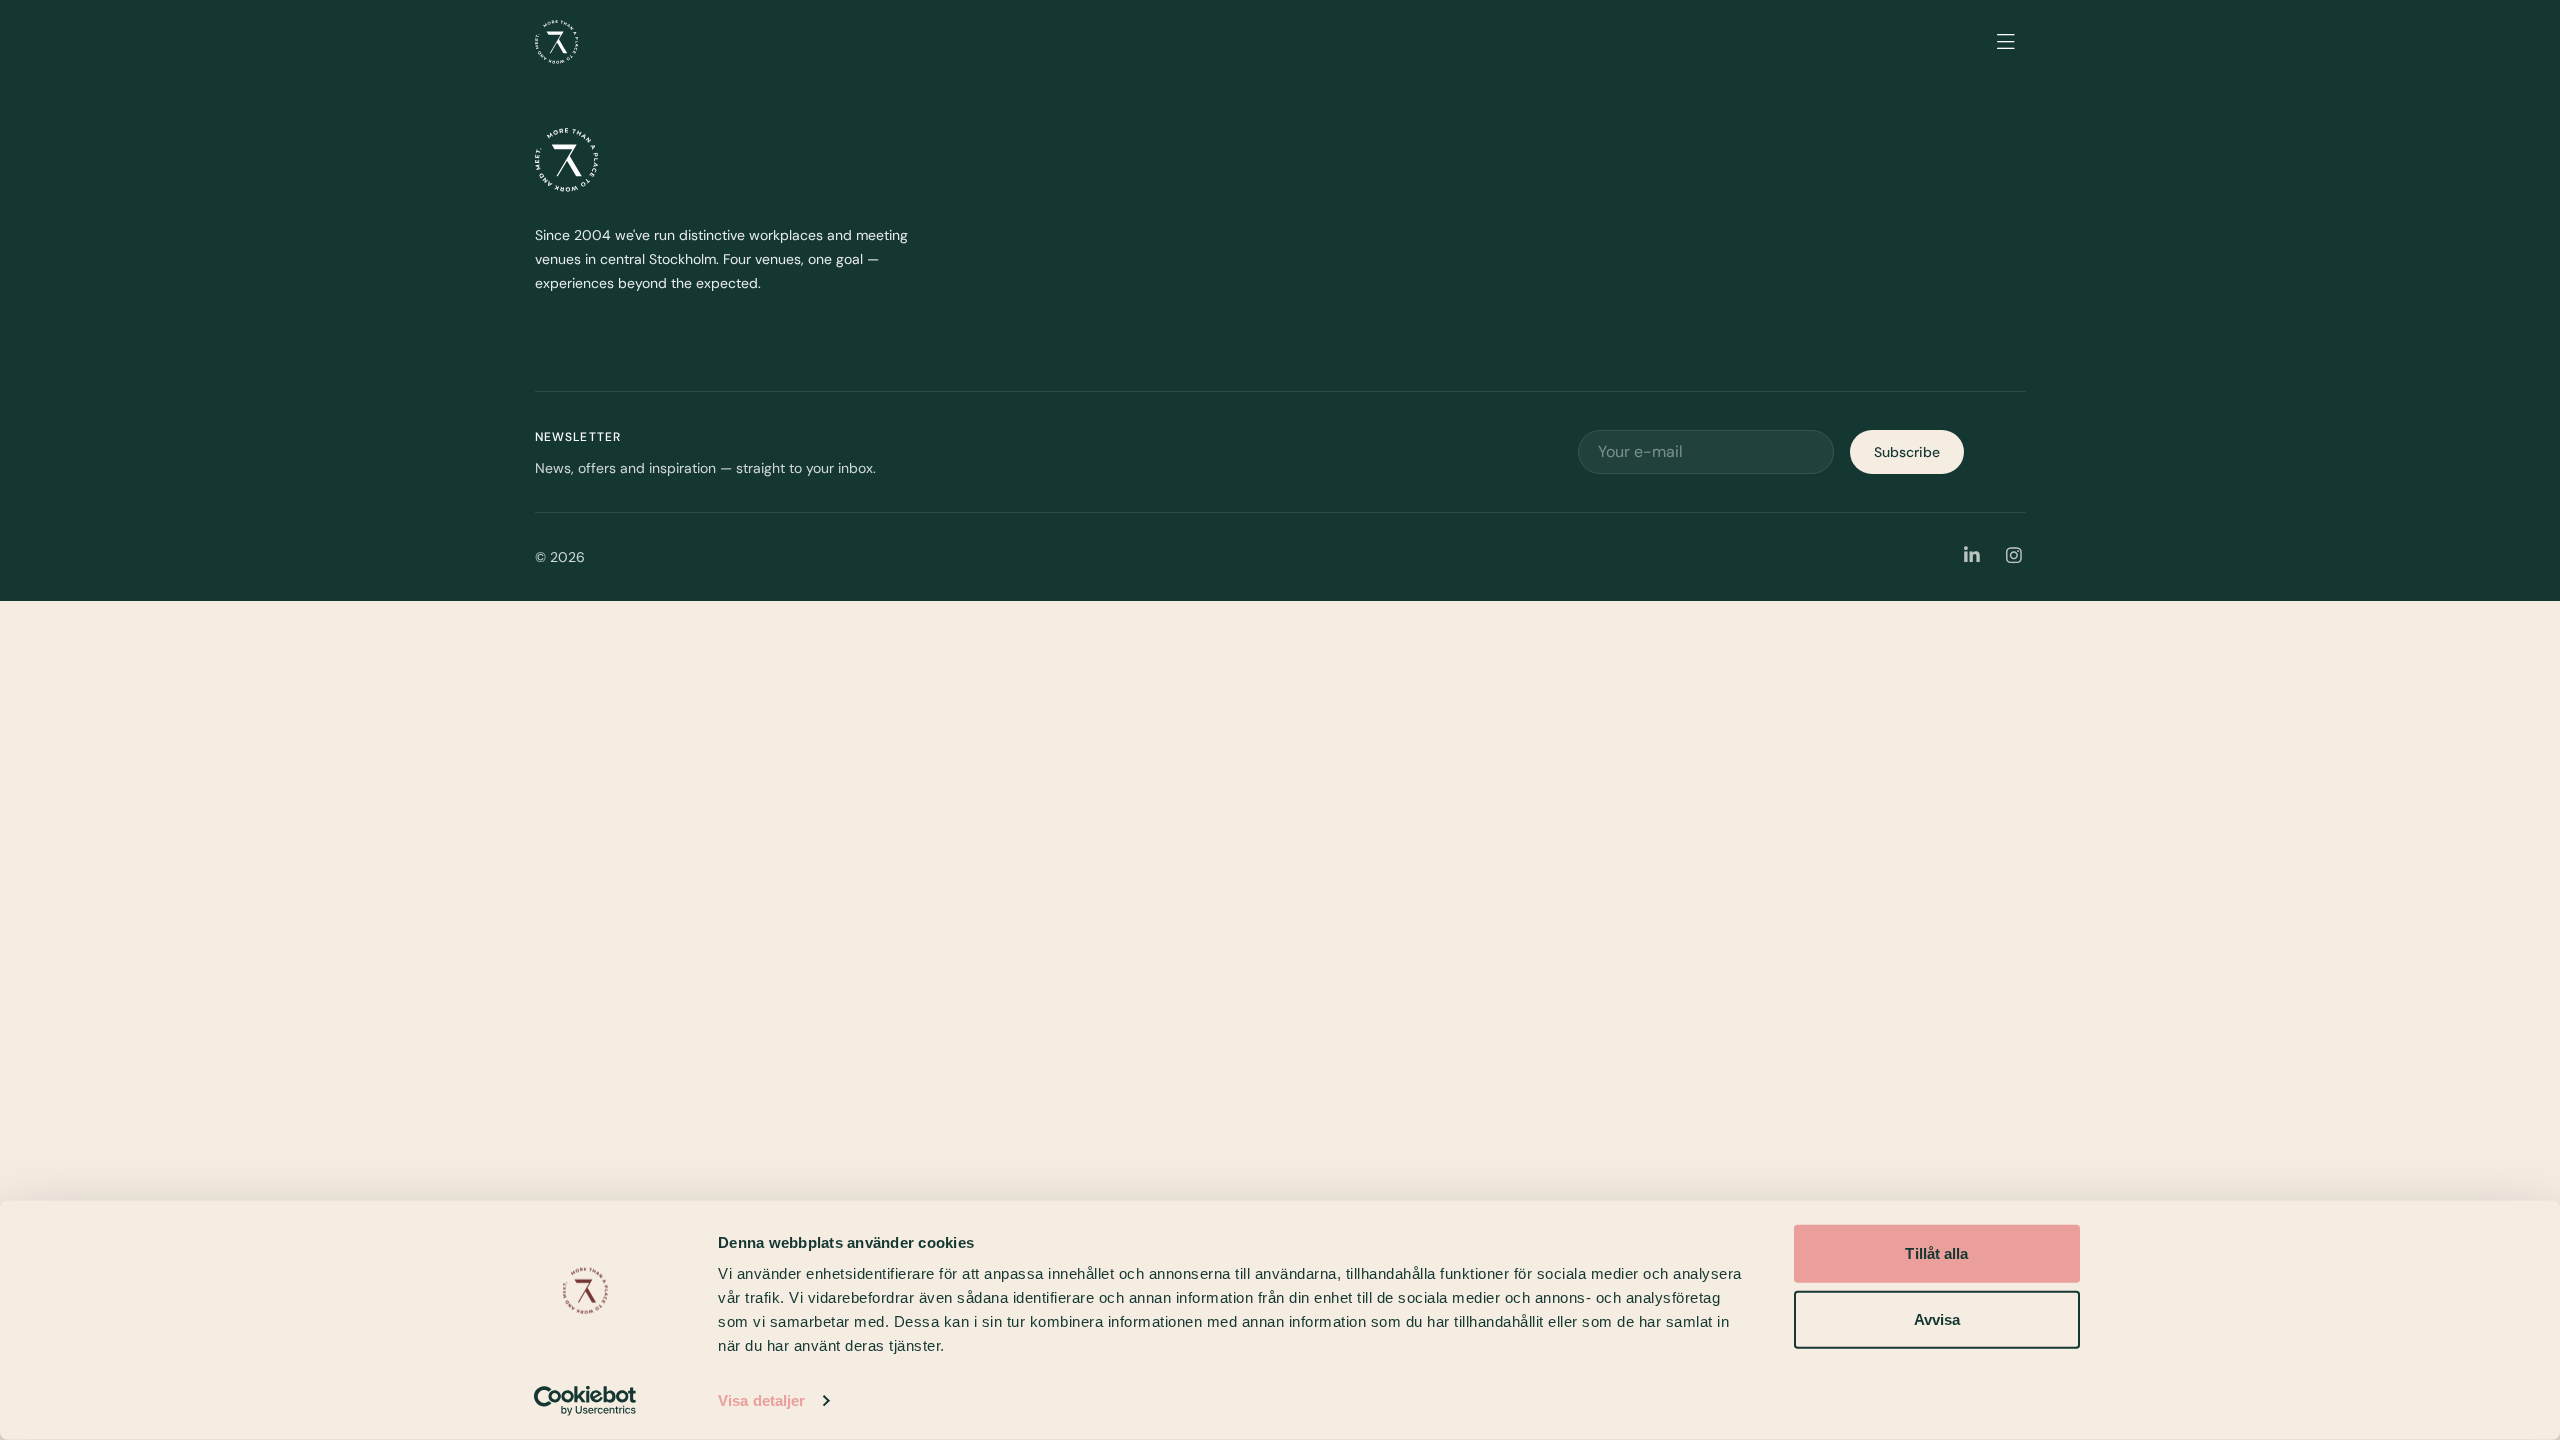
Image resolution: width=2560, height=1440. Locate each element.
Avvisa (1937, 1318)
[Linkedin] (1972, 557)
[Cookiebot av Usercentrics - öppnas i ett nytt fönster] (585, 1401)
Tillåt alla (1936, 1253)
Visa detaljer (761, 1400)
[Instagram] (2014, 557)
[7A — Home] (556, 42)
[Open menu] (2006, 42)
